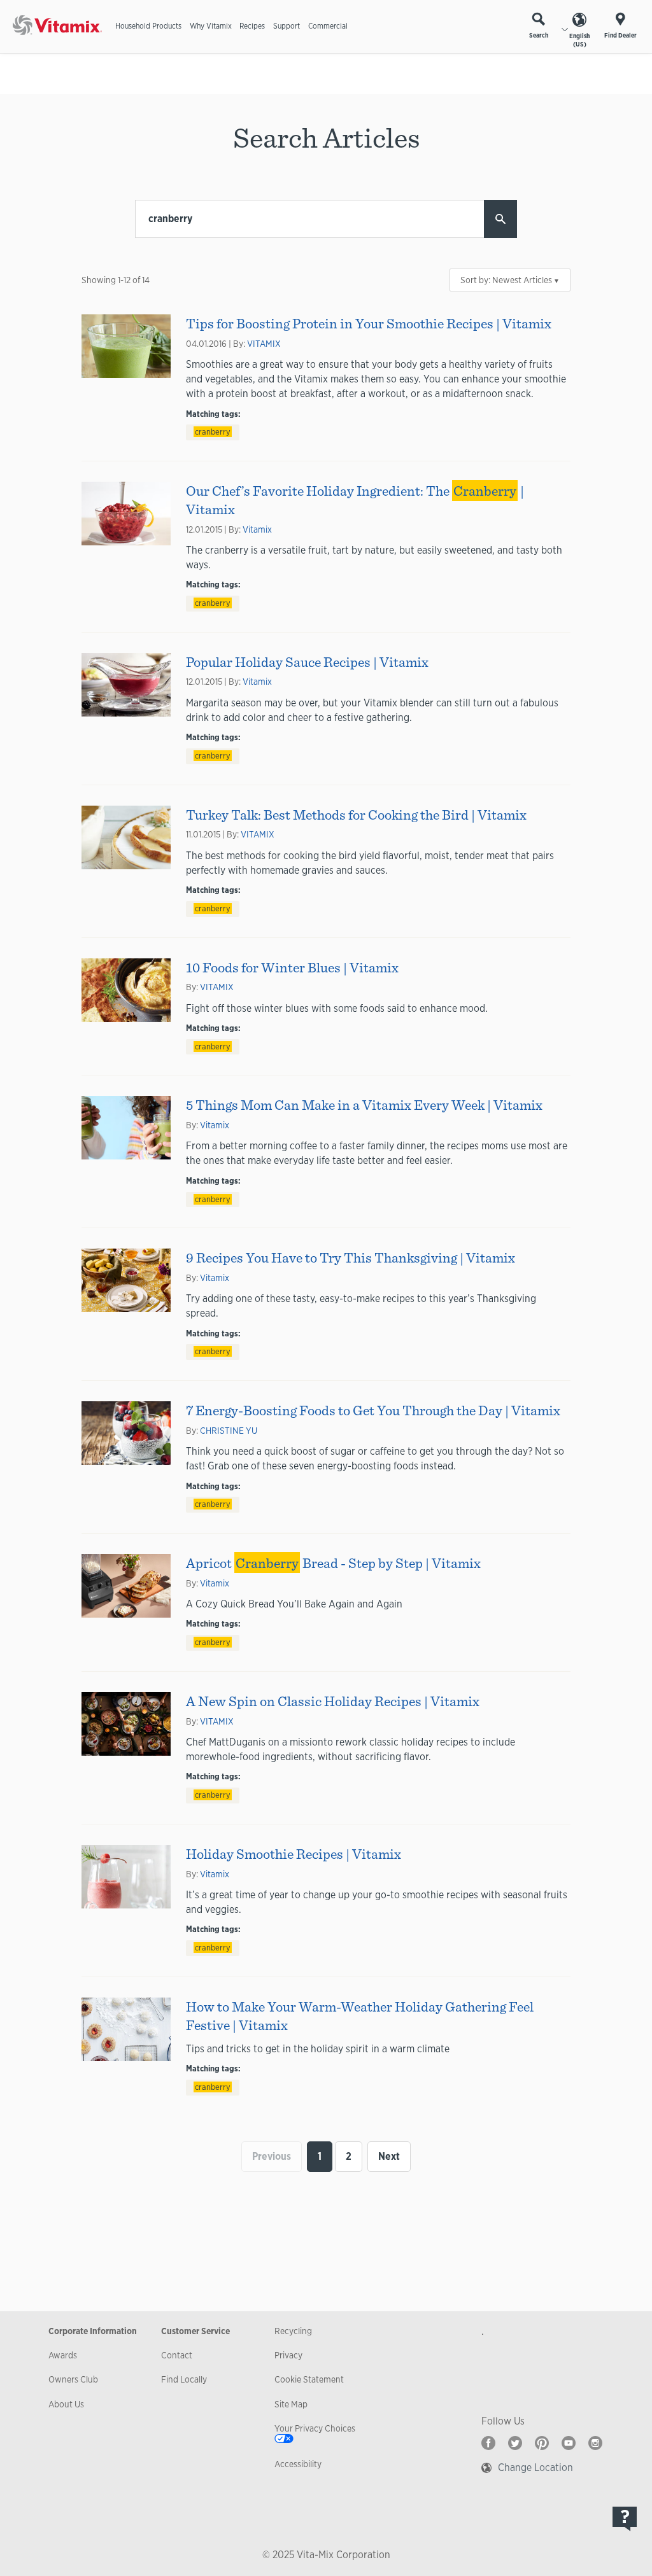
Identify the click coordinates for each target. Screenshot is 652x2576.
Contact (177, 2355)
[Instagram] (595, 2443)
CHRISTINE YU (229, 1431)
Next (389, 2156)
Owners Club (73, 2379)
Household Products (148, 26)
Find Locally (184, 2379)
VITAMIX (264, 344)
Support (287, 26)
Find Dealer (620, 35)
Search (539, 35)
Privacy (288, 2355)
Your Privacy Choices (315, 2428)
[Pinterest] (542, 2443)
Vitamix (257, 529)
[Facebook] (488, 2443)
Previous (272, 2156)
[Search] (500, 219)
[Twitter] (515, 2443)
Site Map (291, 2404)
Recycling (293, 2331)
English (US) (579, 40)
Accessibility (298, 2464)
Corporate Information (93, 2331)
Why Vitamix (211, 26)
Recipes (252, 26)
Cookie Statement (309, 2379)
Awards (63, 2355)
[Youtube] (569, 2443)
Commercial (328, 26)
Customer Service (195, 2331)
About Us (66, 2404)
